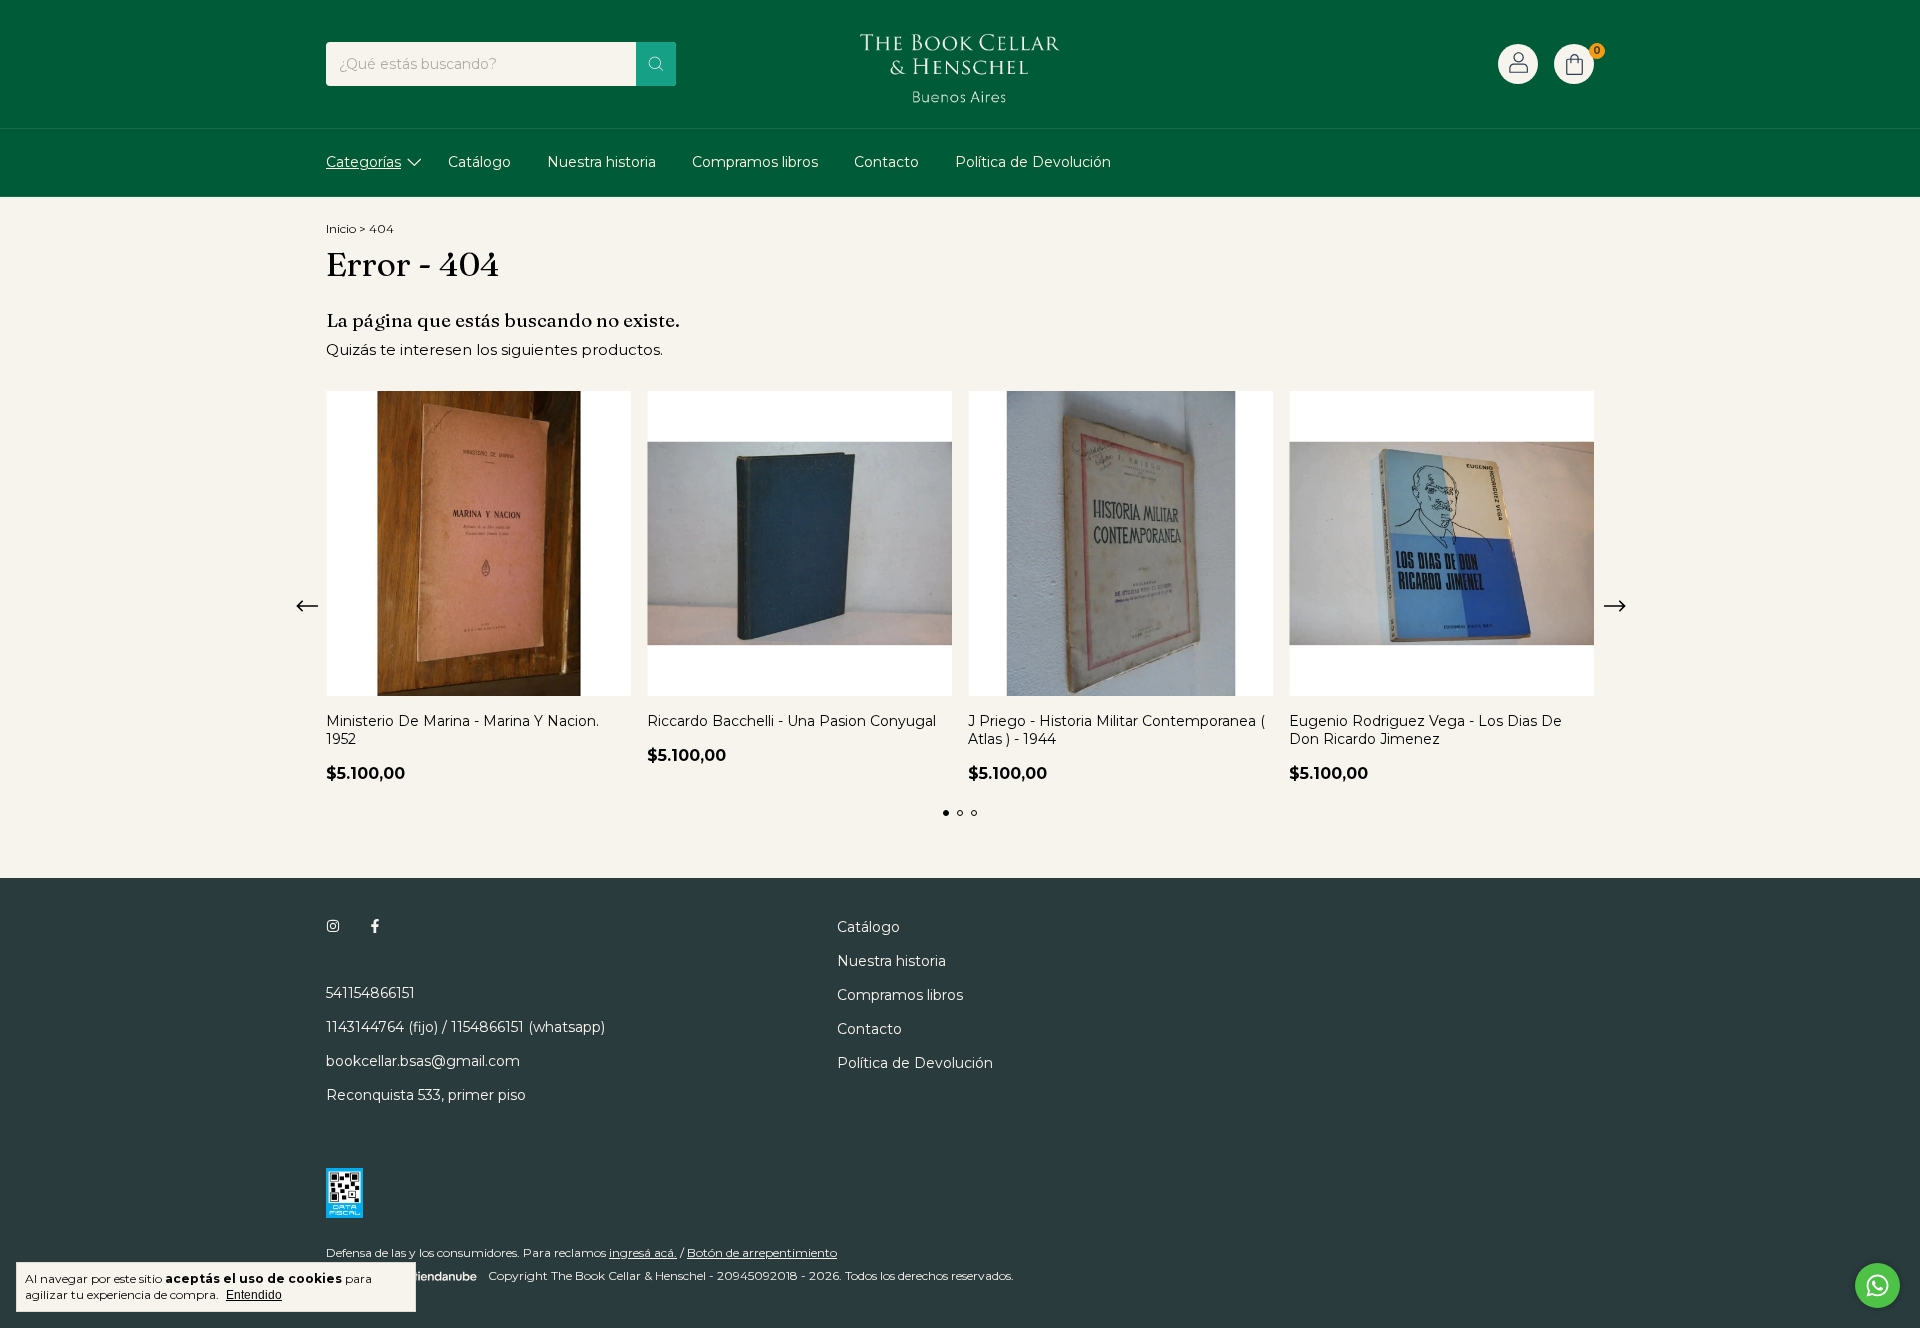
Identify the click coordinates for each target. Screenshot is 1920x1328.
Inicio (341, 228)
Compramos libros (755, 162)
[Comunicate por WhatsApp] (1877, 1285)
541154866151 (370, 993)
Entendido (254, 1295)
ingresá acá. (643, 1252)
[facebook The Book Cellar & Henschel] (375, 927)
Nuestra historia (601, 162)
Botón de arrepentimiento (762, 1252)
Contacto (886, 162)
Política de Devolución (1033, 162)
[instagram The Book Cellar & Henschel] (333, 927)
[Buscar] (656, 64)
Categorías (363, 162)
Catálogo (479, 162)
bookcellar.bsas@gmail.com (423, 1061)
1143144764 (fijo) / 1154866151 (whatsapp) (465, 1027)
